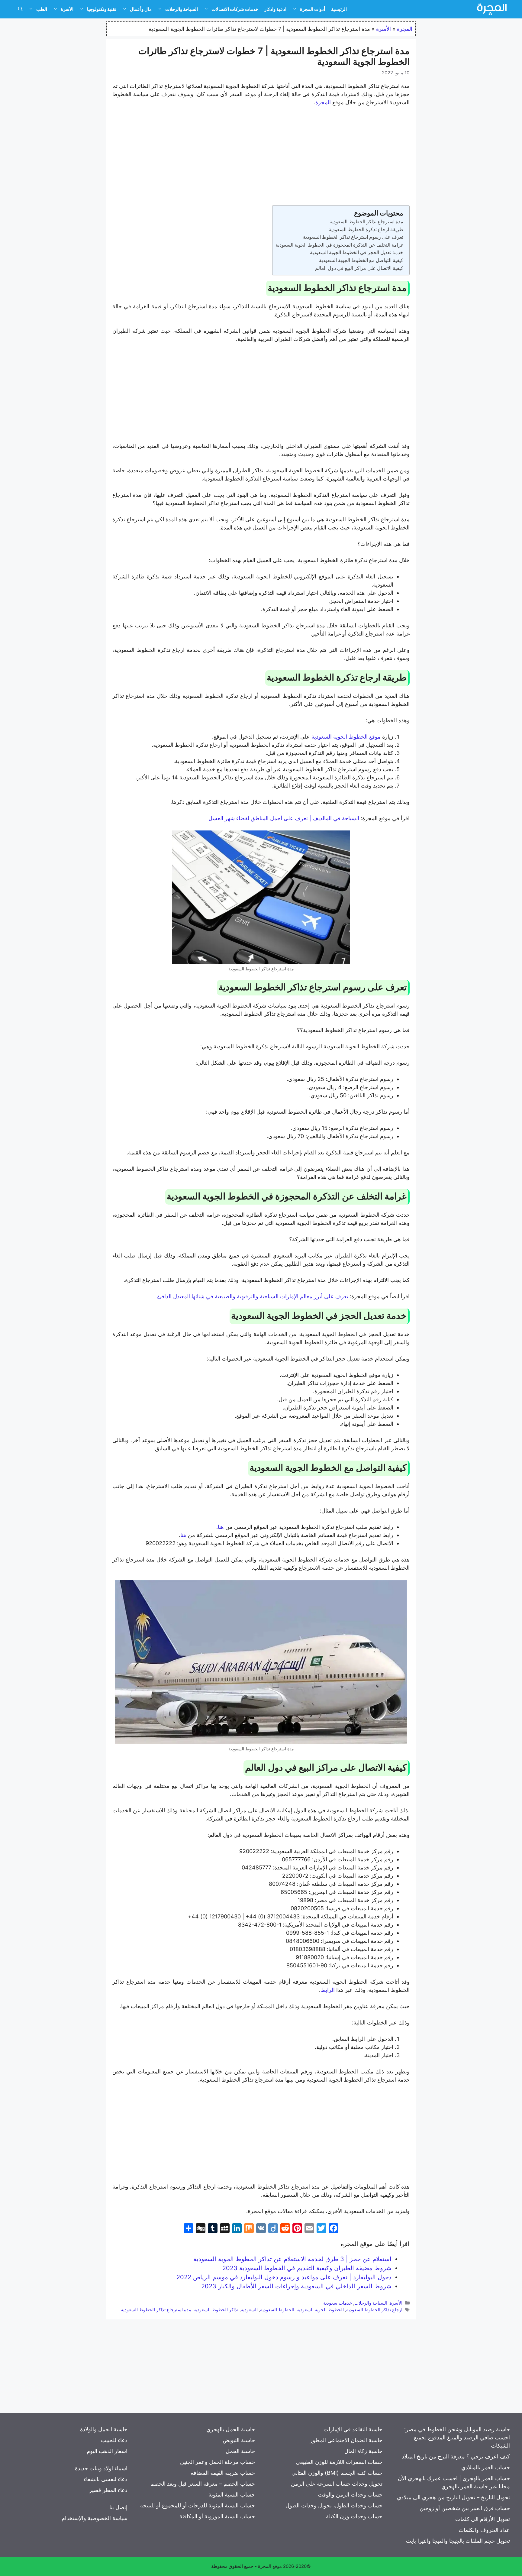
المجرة (405, 29)
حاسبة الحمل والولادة (104, 2429)
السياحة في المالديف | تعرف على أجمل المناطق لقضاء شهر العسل (285, 818)
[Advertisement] (261, 157)
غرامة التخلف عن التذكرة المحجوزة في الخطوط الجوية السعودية (339, 245)
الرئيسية (339, 9)
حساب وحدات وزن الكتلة (354, 2516)
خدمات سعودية (338, 2303)
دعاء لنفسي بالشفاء (106, 2479)
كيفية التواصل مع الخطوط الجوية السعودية (361, 260)
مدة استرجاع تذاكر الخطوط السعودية (366, 222)
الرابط (328, 1990)
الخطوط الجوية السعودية (320, 2310)
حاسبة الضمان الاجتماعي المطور (346, 2440)
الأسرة (67, 9)
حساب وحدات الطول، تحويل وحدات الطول (334, 2505)
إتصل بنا (118, 2507)
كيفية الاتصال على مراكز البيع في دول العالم (359, 268)
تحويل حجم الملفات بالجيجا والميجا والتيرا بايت (458, 2541)
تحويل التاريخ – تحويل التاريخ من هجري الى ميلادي (453, 2497)
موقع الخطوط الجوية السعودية (347, 737)
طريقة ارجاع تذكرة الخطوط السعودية (366, 229)
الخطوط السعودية (277, 2310)
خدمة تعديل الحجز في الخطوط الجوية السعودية (357, 252)
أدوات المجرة (313, 9)
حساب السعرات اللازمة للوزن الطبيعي (339, 2462)
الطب (42, 9)
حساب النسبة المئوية (232, 2495)
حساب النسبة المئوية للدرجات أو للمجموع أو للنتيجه (198, 2505)
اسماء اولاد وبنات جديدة (101, 2468)
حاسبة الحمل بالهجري (231, 2429)
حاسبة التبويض (239, 2440)
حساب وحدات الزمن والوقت (350, 2495)
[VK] (261, 2229)
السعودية (249, 2310)
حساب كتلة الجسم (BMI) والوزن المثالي (337, 2473)
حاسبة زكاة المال (363, 2451)
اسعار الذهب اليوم (107, 2451)
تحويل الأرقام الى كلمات (483, 2519)
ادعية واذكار (275, 9)
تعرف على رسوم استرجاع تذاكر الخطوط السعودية (353, 237)
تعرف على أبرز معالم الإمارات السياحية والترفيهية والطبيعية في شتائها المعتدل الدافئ (253, 1296)
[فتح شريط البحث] (20, 9)
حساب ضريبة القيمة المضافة (223, 2473)
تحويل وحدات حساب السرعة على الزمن (337, 2484)
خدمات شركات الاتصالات (235, 9)
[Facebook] (333, 2229)
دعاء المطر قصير (108, 2490)
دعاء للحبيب (114, 2440)
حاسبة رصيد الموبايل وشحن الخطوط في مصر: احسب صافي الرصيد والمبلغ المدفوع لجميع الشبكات (457, 2437)
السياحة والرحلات (182, 9)
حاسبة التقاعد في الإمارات (353, 2429)
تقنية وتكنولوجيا (102, 9)
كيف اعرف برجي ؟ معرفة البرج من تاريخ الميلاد (456, 2456)
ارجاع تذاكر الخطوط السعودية (374, 2310)
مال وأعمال (141, 9)
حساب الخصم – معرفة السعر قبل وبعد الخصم (203, 2484)
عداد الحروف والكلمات (484, 2530)
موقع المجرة (270, 2566)
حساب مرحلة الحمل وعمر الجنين (217, 2462)
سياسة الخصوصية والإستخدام (95, 2518)
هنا (222, 1527)
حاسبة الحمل (240, 2451)
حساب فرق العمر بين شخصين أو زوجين (465, 2508)
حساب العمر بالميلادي (486, 2467)
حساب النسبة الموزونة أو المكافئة (217, 2516)
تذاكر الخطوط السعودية (216, 2310)
